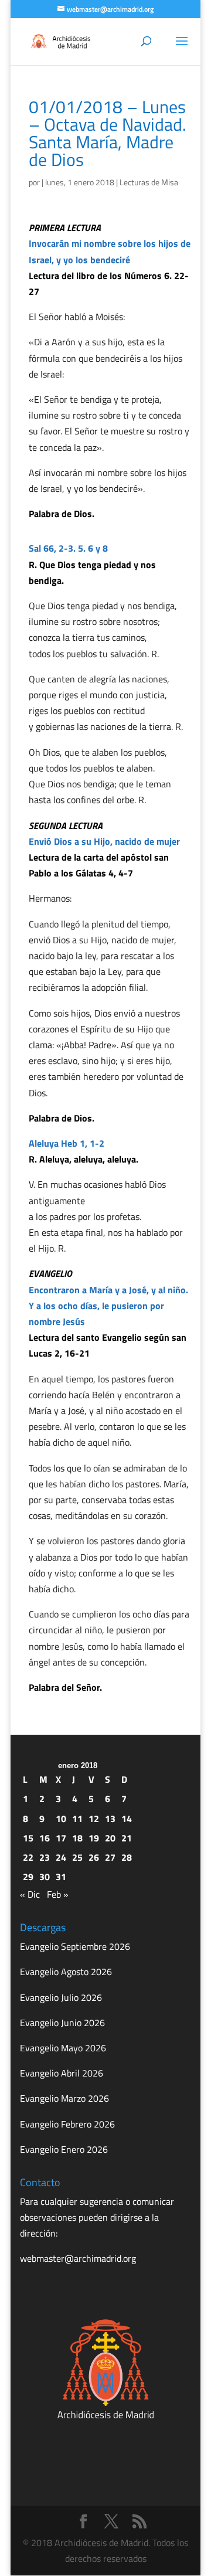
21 (127, 1838)
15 (28, 1838)
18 (77, 1838)
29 (28, 1877)
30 (45, 1877)
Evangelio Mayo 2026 (63, 2048)
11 (77, 1819)
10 (61, 1819)
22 (28, 1857)
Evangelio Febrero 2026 (67, 2124)
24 (61, 1857)
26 (94, 1857)
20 (110, 1838)
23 (45, 1857)
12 (94, 1819)
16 (45, 1838)
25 (77, 1857)
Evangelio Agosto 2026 (66, 1972)
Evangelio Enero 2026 (64, 2149)
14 (127, 1819)
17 (61, 1838)
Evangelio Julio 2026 (61, 1997)
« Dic (30, 1894)
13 (110, 1819)
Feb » (58, 1894)
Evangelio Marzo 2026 (64, 2098)
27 (110, 1857)
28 (127, 1857)
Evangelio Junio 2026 (62, 2023)
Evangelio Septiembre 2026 (75, 1946)
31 (61, 1877)
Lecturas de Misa (149, 182)
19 (94, 1838)
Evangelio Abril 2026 (62, 2073)
